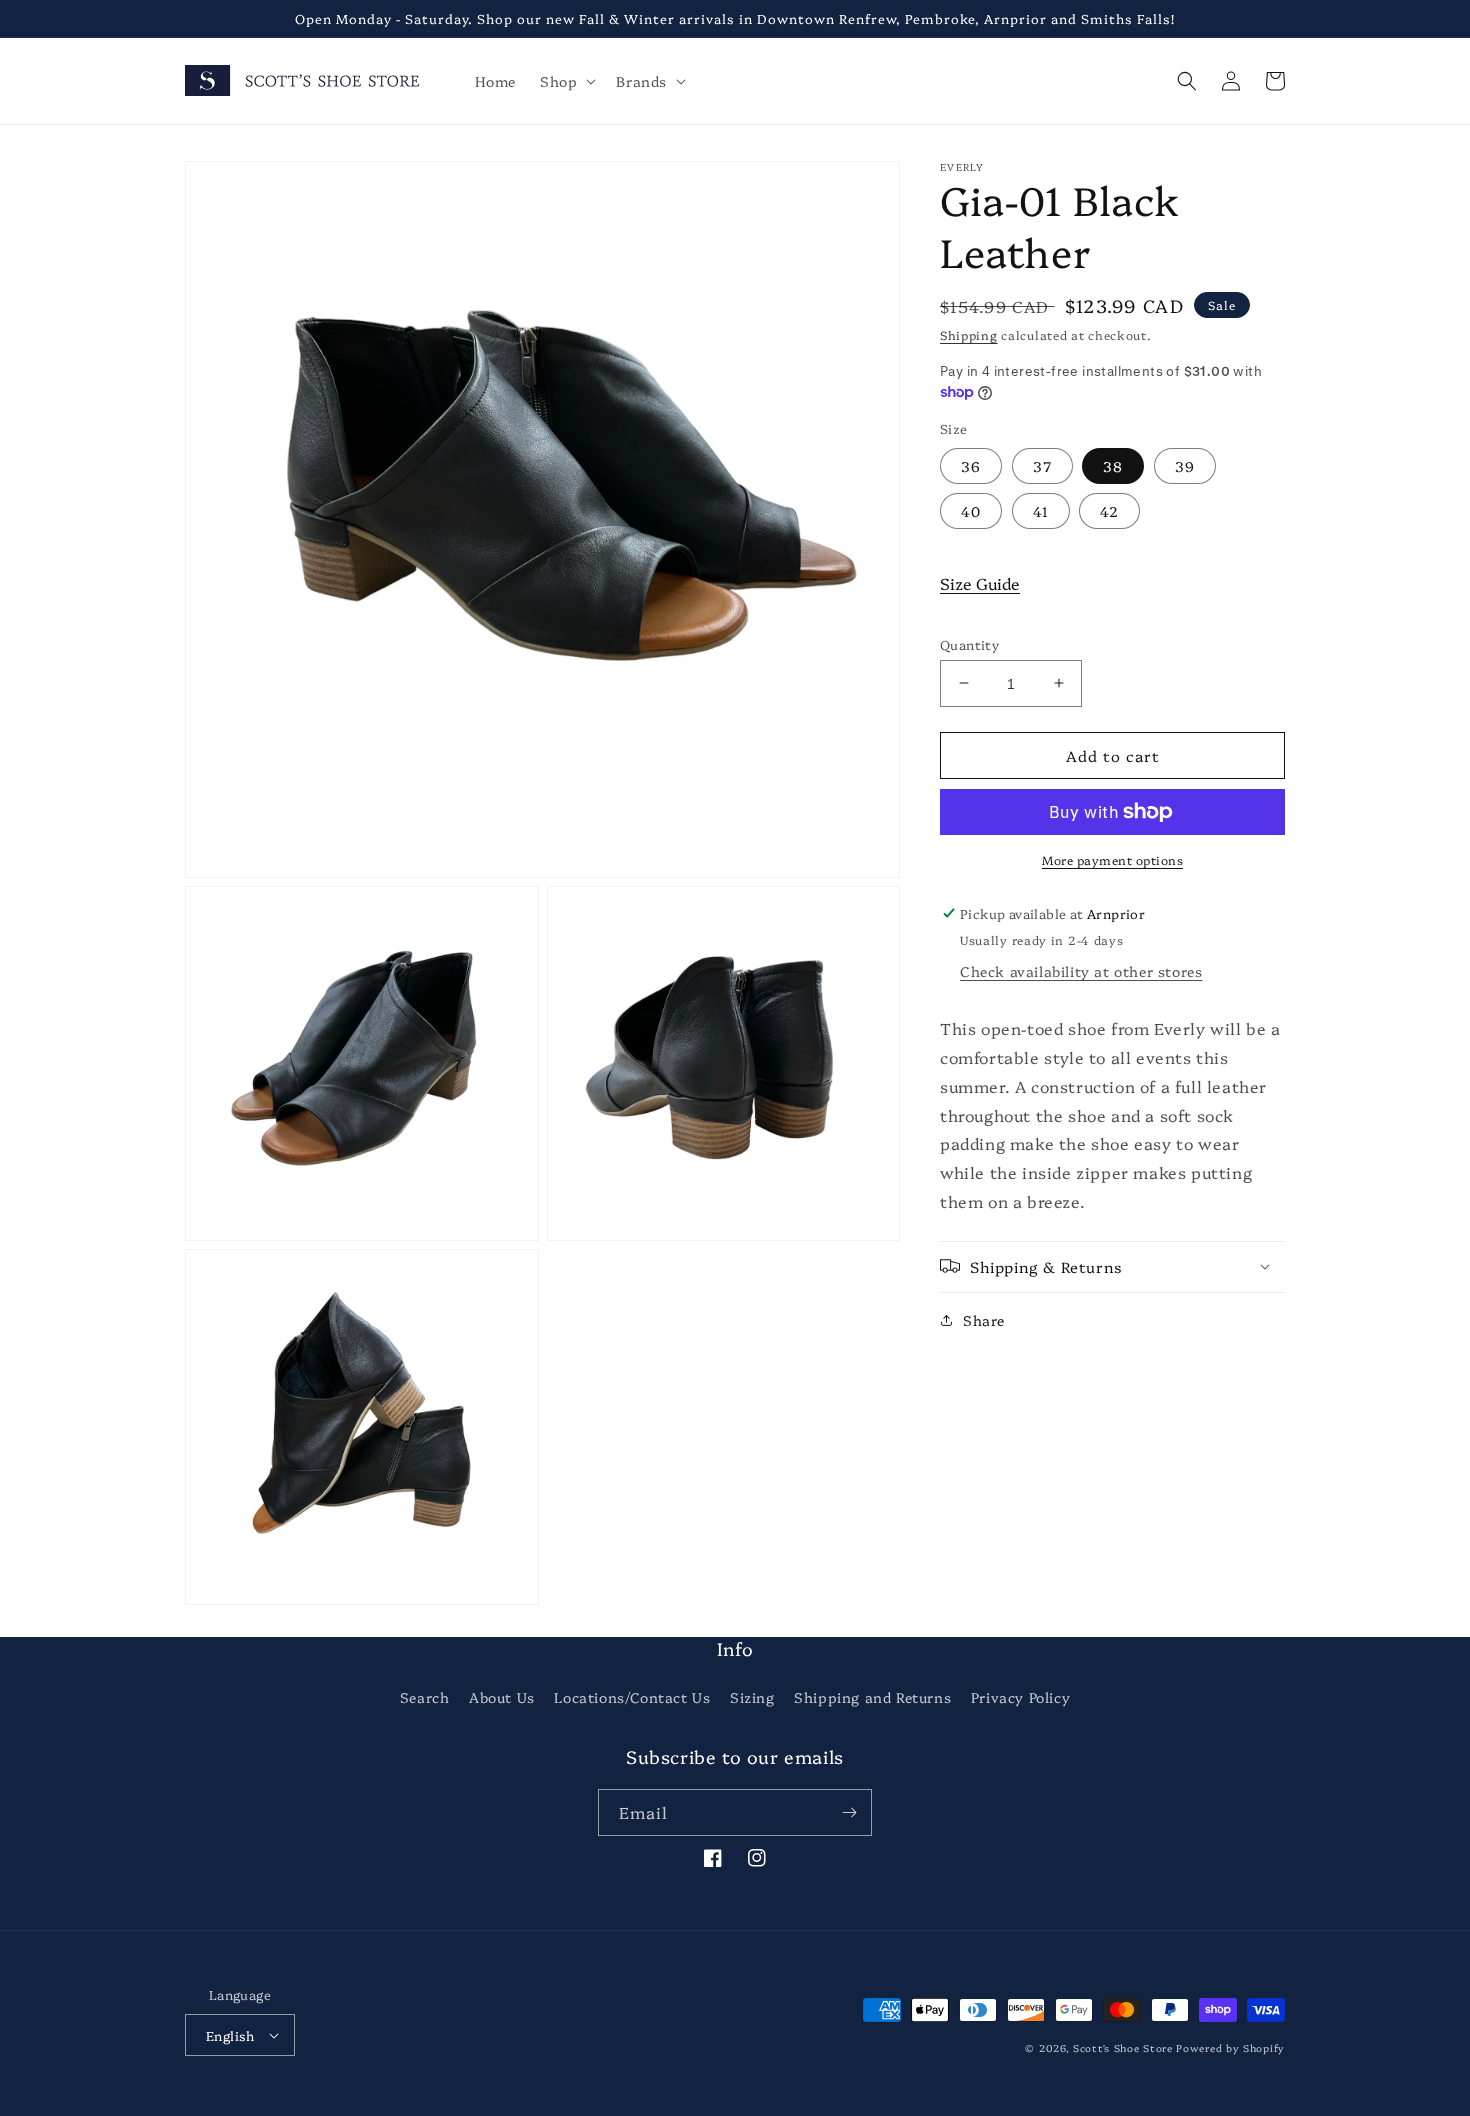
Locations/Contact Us (632, 1697)
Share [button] (984, 1319)
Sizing (752, 1697)
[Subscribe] (849, 1812)
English (230, 2035)
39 (1185, 465)
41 (1041, 510)
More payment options (1112, 859)
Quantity (969, 643)
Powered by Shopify (1230, 2048)
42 (1109, 510)
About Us (502, 1697)
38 (1113, 465)
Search (425, 1697)
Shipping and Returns (872, 1697)
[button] (566, 81)
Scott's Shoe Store (1123, 2048)
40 (971, 510)
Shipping (969, 334)
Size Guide (980, 582)
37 (1042, 465)
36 (971, 465)
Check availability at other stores (1081, 971)
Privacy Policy (1020, 1697)
